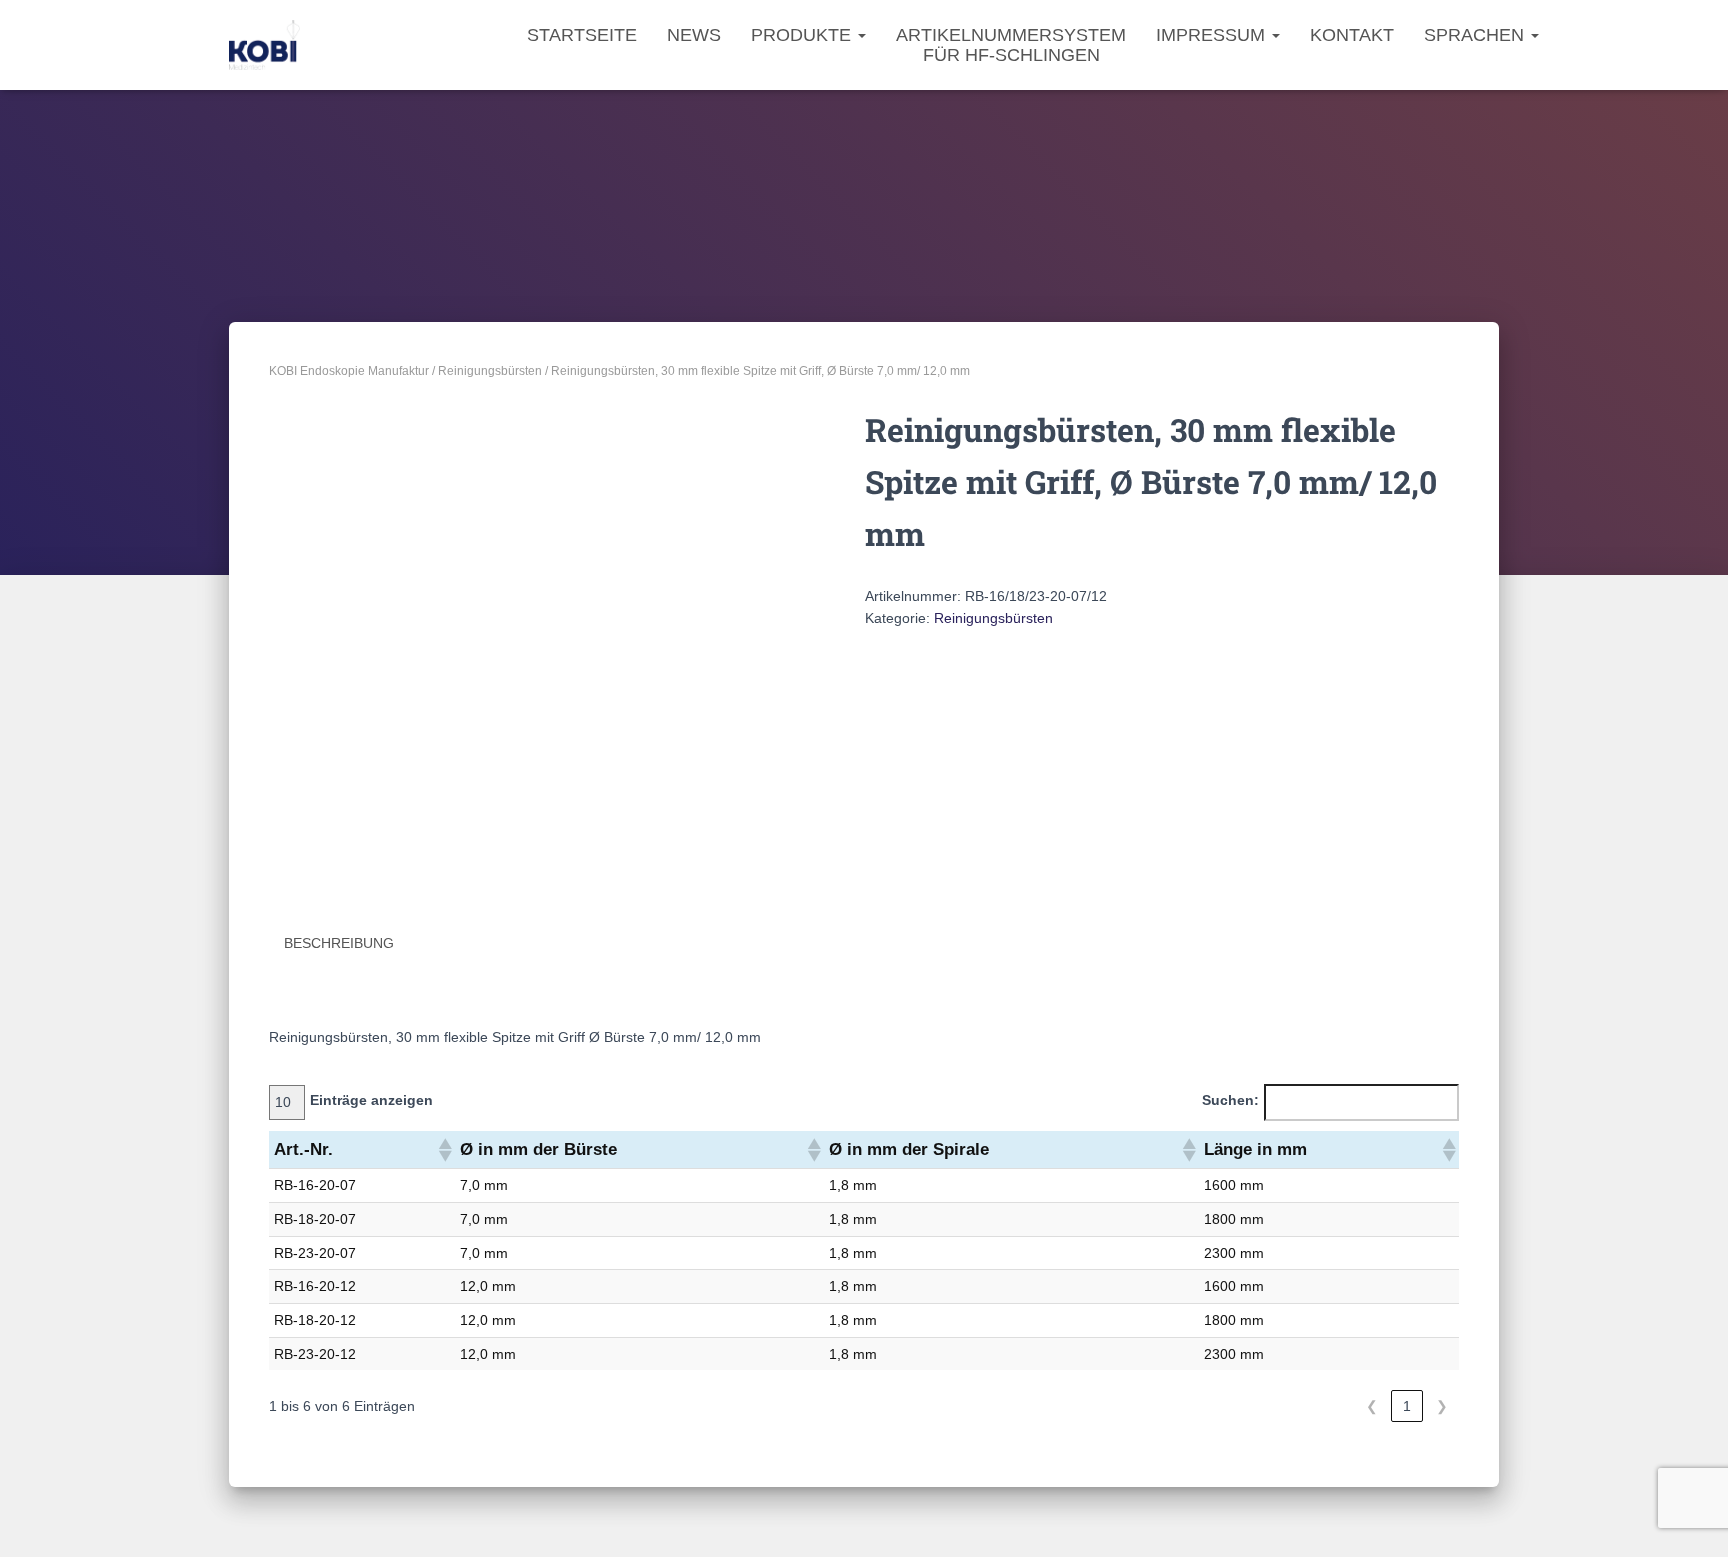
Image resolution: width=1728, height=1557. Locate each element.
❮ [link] (1372, 1406)
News (694, 35)
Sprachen (1476, 35)
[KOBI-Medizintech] (264, 45)
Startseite (582, 35)
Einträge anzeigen (371, 1100)
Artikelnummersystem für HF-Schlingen (1011, 45)
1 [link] (1407, 1406)
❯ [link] (1442, 1406)
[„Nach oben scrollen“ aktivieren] (1688, 1517)
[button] (444, 1150)
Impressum (1213, 35)
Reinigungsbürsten (490, 371)
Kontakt (1352, 35)
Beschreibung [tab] (339, 943)
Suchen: (1230, 1100)
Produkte (803, 35)
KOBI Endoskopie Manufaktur (349, 371)
